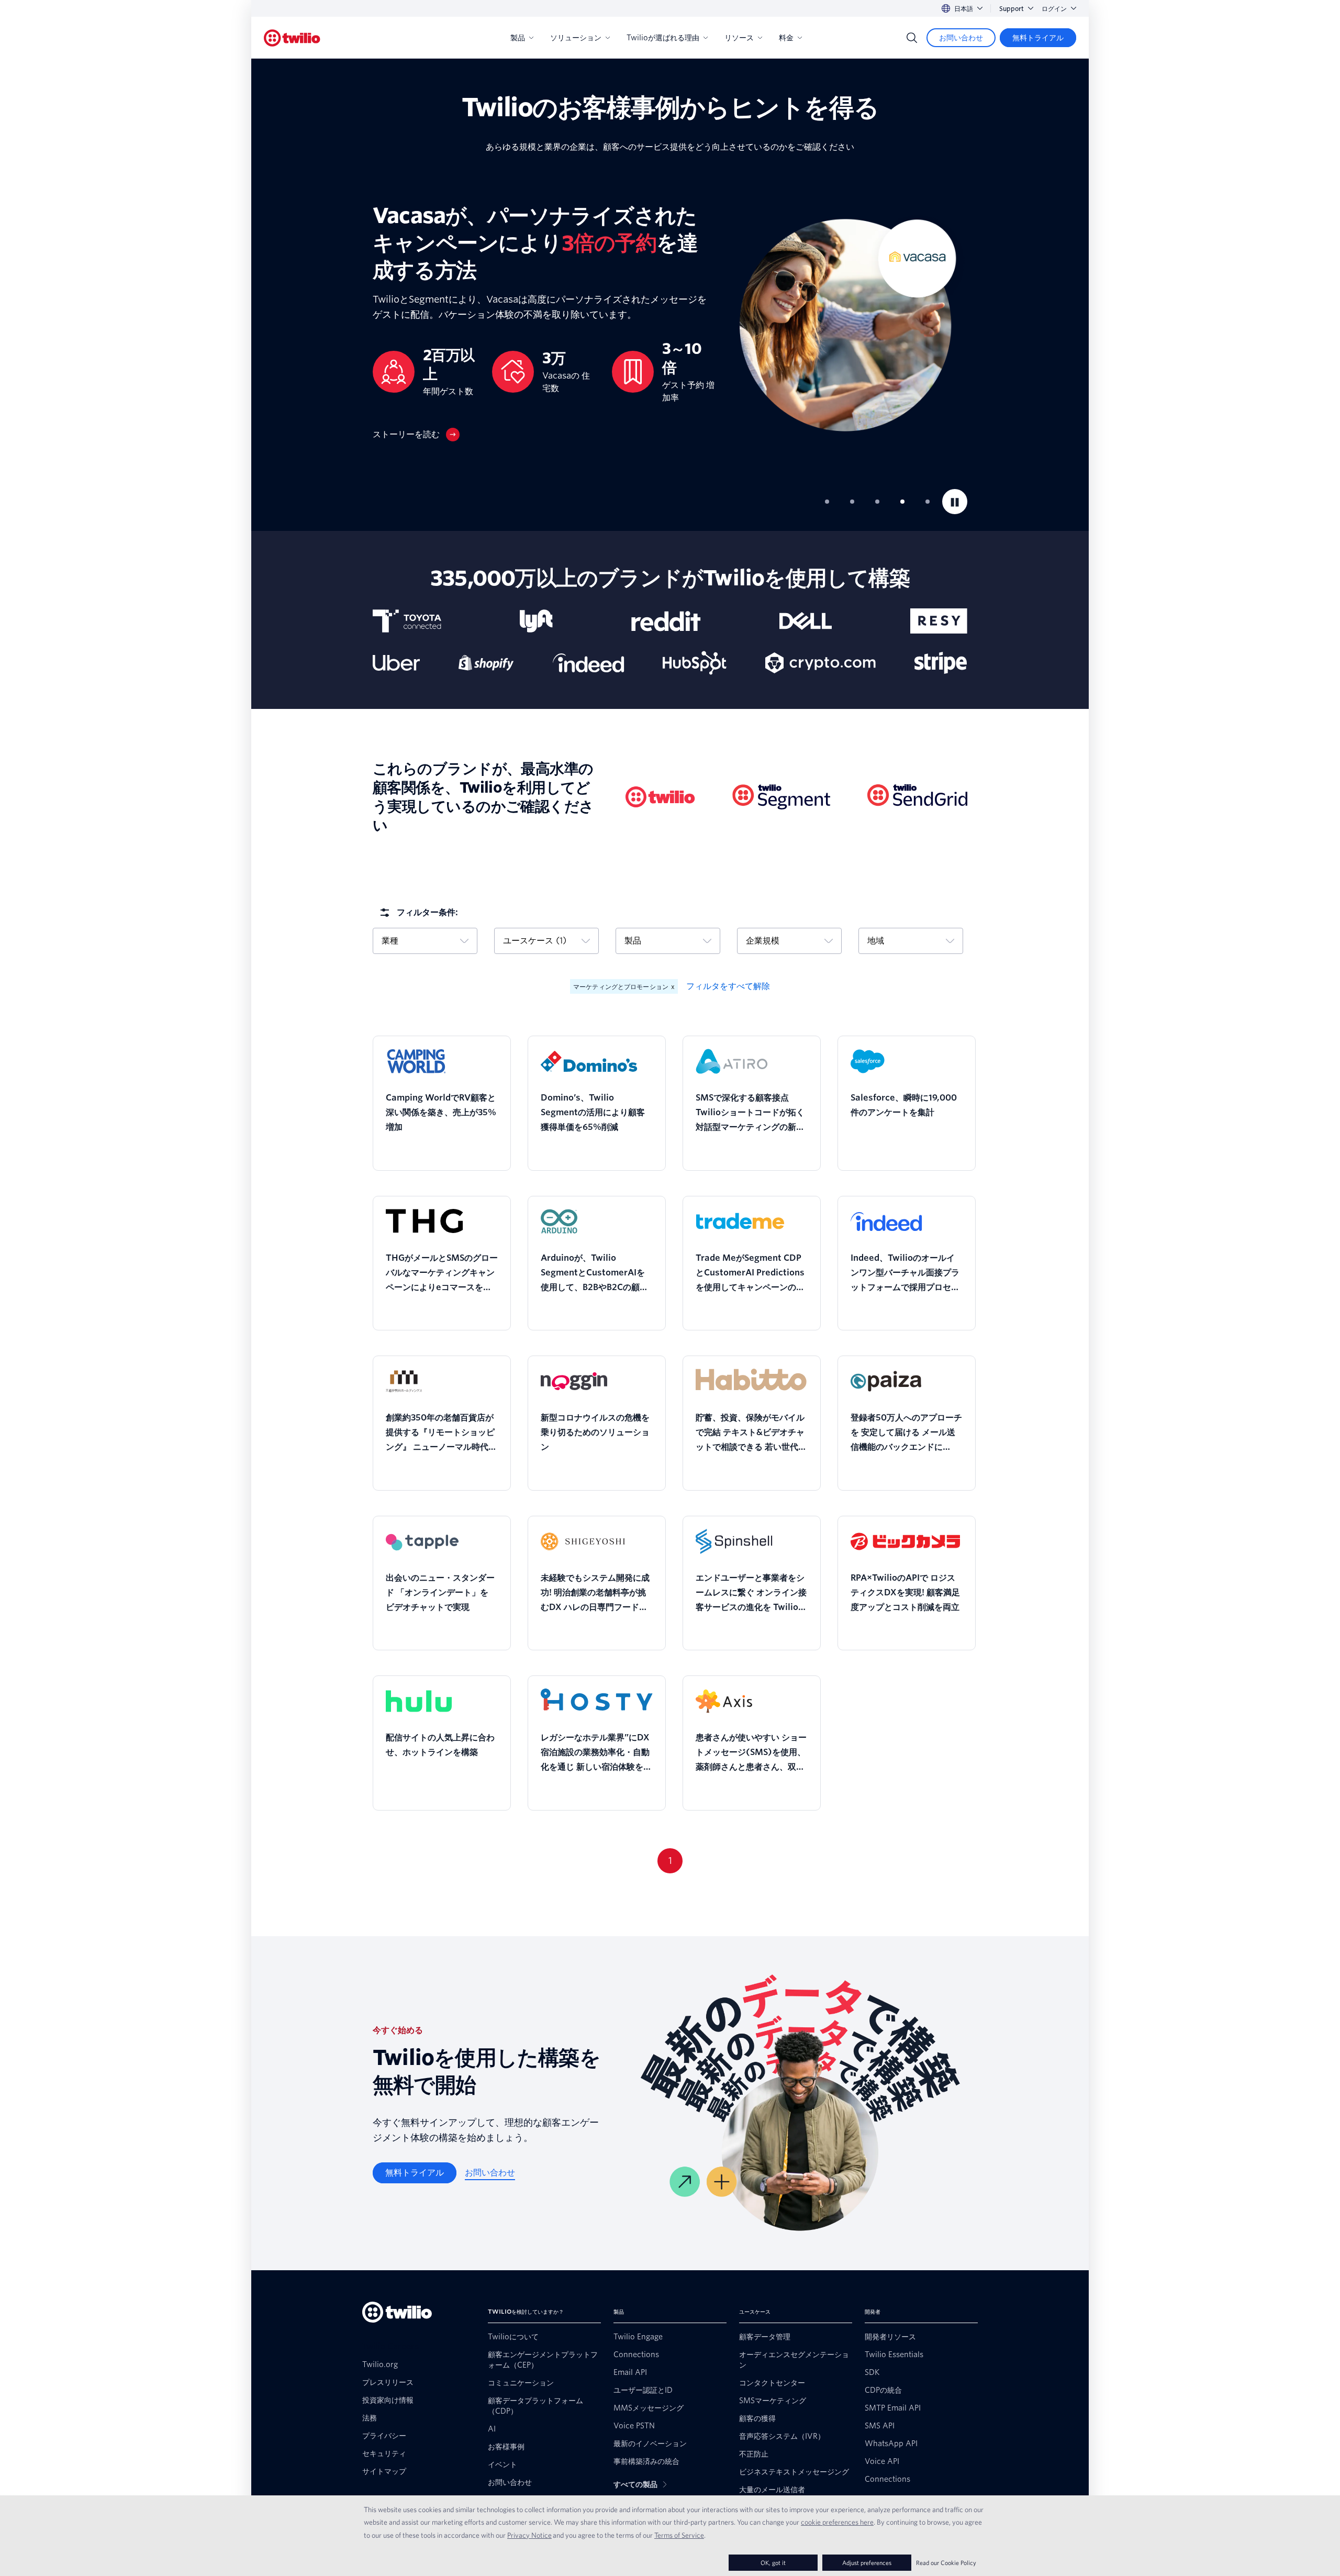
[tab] (827, 502)
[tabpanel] (670, 322)
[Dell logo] (806, 621)
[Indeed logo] (589, 663)
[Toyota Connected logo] (407, 621)
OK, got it (773, 2563)
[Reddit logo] (666, 621)
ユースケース (535, 941)
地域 (876, 941)
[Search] (912, 38)
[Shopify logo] (486, 663)
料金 (786, 38)
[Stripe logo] (941, 663)
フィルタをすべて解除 (728, 986)
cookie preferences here (837, 2522)
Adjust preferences (867, 2563)
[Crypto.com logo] (820, 663)
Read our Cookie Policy (946, 2563)
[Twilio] (292, 38)
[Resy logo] (939, 621)
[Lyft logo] (536, 621)
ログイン (1054, 9)
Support (1012, 9)
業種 (390, 941)
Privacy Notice (529, 2535)
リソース (739, 38)
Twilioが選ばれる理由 (663, 38)
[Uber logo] (396, 663)
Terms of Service (679, 2535)
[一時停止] (955, 502)
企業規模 (763, 941)
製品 (518, 38)
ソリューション (576, 38)
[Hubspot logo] (695, 663)
